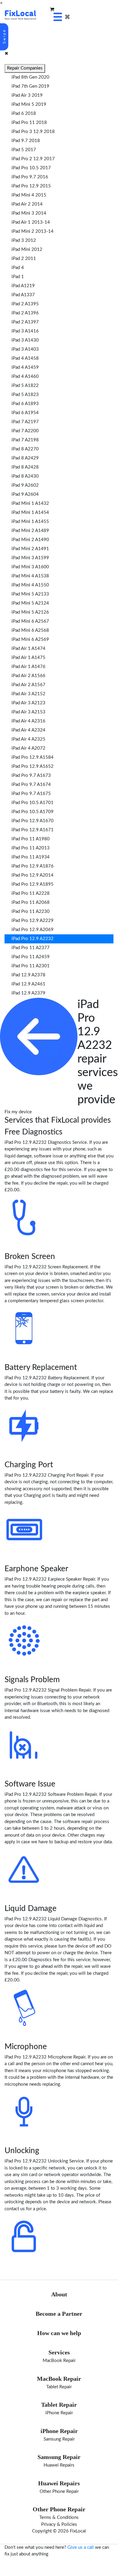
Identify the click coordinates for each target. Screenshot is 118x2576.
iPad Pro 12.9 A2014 (33, 875)
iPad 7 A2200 (25, 431)
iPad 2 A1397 (25, 322)
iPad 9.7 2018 (26, 141)
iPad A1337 (23, 295)
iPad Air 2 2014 (27, 204)
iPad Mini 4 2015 (29, 195)
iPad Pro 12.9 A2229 (33, 921)
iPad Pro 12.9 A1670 (33, 821)
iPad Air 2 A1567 (28, 685)
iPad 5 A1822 (25, 386)
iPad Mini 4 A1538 (30, 576)
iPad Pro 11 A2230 (31, 912)
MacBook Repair (59, 2361)
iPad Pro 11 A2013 (31, 848)
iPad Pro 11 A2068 (31, 902)
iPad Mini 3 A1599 (30, 558)
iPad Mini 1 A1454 (30, 513)
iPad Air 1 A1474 (28, 649)
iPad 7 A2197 (25, 422)
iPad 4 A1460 (25, 376)
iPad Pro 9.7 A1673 (31, 775)
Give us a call (81, 2547)
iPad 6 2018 (24, 114)
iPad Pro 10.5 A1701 (33, 803)
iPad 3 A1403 (25, 349)
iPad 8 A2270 (25, 449)
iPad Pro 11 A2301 (31, 966)
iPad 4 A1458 (25, 358)
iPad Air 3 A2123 (28, 703)
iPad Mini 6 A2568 (30, 630)
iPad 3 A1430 (25, 340)
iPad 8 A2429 (25, 458)
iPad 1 (18, 277)
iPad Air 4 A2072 (28, 748)
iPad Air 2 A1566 (28, 676)
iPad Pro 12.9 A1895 (33, 884)
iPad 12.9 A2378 (28, 975)
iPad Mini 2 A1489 (30, 531)
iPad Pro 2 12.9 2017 (33, 159)
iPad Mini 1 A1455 (30, 522)
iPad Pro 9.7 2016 (30, 177)
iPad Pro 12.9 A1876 (33, 866)
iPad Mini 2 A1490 (30, 540)
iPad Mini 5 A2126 (30, 612)
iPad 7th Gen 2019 (30, 86)
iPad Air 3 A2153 (28, 712)
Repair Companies (25, 68)
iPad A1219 (23, 286)
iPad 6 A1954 (25, 413)
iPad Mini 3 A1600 (30, 567)
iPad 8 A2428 (25, 467)
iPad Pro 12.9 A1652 (33, 766)
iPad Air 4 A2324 (28, 730)
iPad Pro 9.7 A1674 (31, 785)
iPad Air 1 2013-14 (31, 222)
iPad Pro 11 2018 (29, 123)
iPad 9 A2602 (25, 485)
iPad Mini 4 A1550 (30, 585)
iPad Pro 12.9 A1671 (33, 830)
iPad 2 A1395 (25, 304)
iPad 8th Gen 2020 (30, 77)
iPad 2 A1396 (25, 313)
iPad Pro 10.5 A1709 (33, 812)
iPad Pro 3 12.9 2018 (33, 132)
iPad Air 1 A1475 (28, 658)
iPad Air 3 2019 (27, 95)
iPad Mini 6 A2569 (30, 639)
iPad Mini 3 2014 (29, 213)
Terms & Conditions (59, 2518)
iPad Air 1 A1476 (28, 667)
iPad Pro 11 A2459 (31, 957)
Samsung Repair (59, 2439)
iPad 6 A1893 (25, 404)
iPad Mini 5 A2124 (30, 603)
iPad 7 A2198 (25, 440)
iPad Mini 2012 (27, 250)
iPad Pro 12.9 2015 (31, 186)
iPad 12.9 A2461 (28, 984)
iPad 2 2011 (24, 259)
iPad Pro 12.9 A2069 (33, 930)
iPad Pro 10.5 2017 (31, 168)
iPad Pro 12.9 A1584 (33, 757)
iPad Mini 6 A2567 (30, 621)
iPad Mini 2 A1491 (30, 549)
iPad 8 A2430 (25, 476)
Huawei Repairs (59, 2465)
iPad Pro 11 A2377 (31, 948)
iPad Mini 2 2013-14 (33, 231)
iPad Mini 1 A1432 (30, 503)
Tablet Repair (59, 2387)
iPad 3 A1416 (25, 331)
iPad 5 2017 (24, 150)
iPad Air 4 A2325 (28, 739)
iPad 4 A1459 (25, 367)
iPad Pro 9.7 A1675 (31, 794)
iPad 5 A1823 (25, 395)
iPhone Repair (59, 2413)
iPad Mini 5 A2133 (30, 594)
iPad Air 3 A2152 (28, 694)
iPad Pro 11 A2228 (31, 893)
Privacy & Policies (59, 2524)
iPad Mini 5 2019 (29, 104)
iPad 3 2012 (24, 240)
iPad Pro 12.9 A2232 (33, 939)
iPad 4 (18, 268)
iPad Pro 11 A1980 (31, 839)
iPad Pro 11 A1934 (31, 857)
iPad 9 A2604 (25, 494)
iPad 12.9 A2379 (28, 993)
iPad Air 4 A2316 (28, 721)
